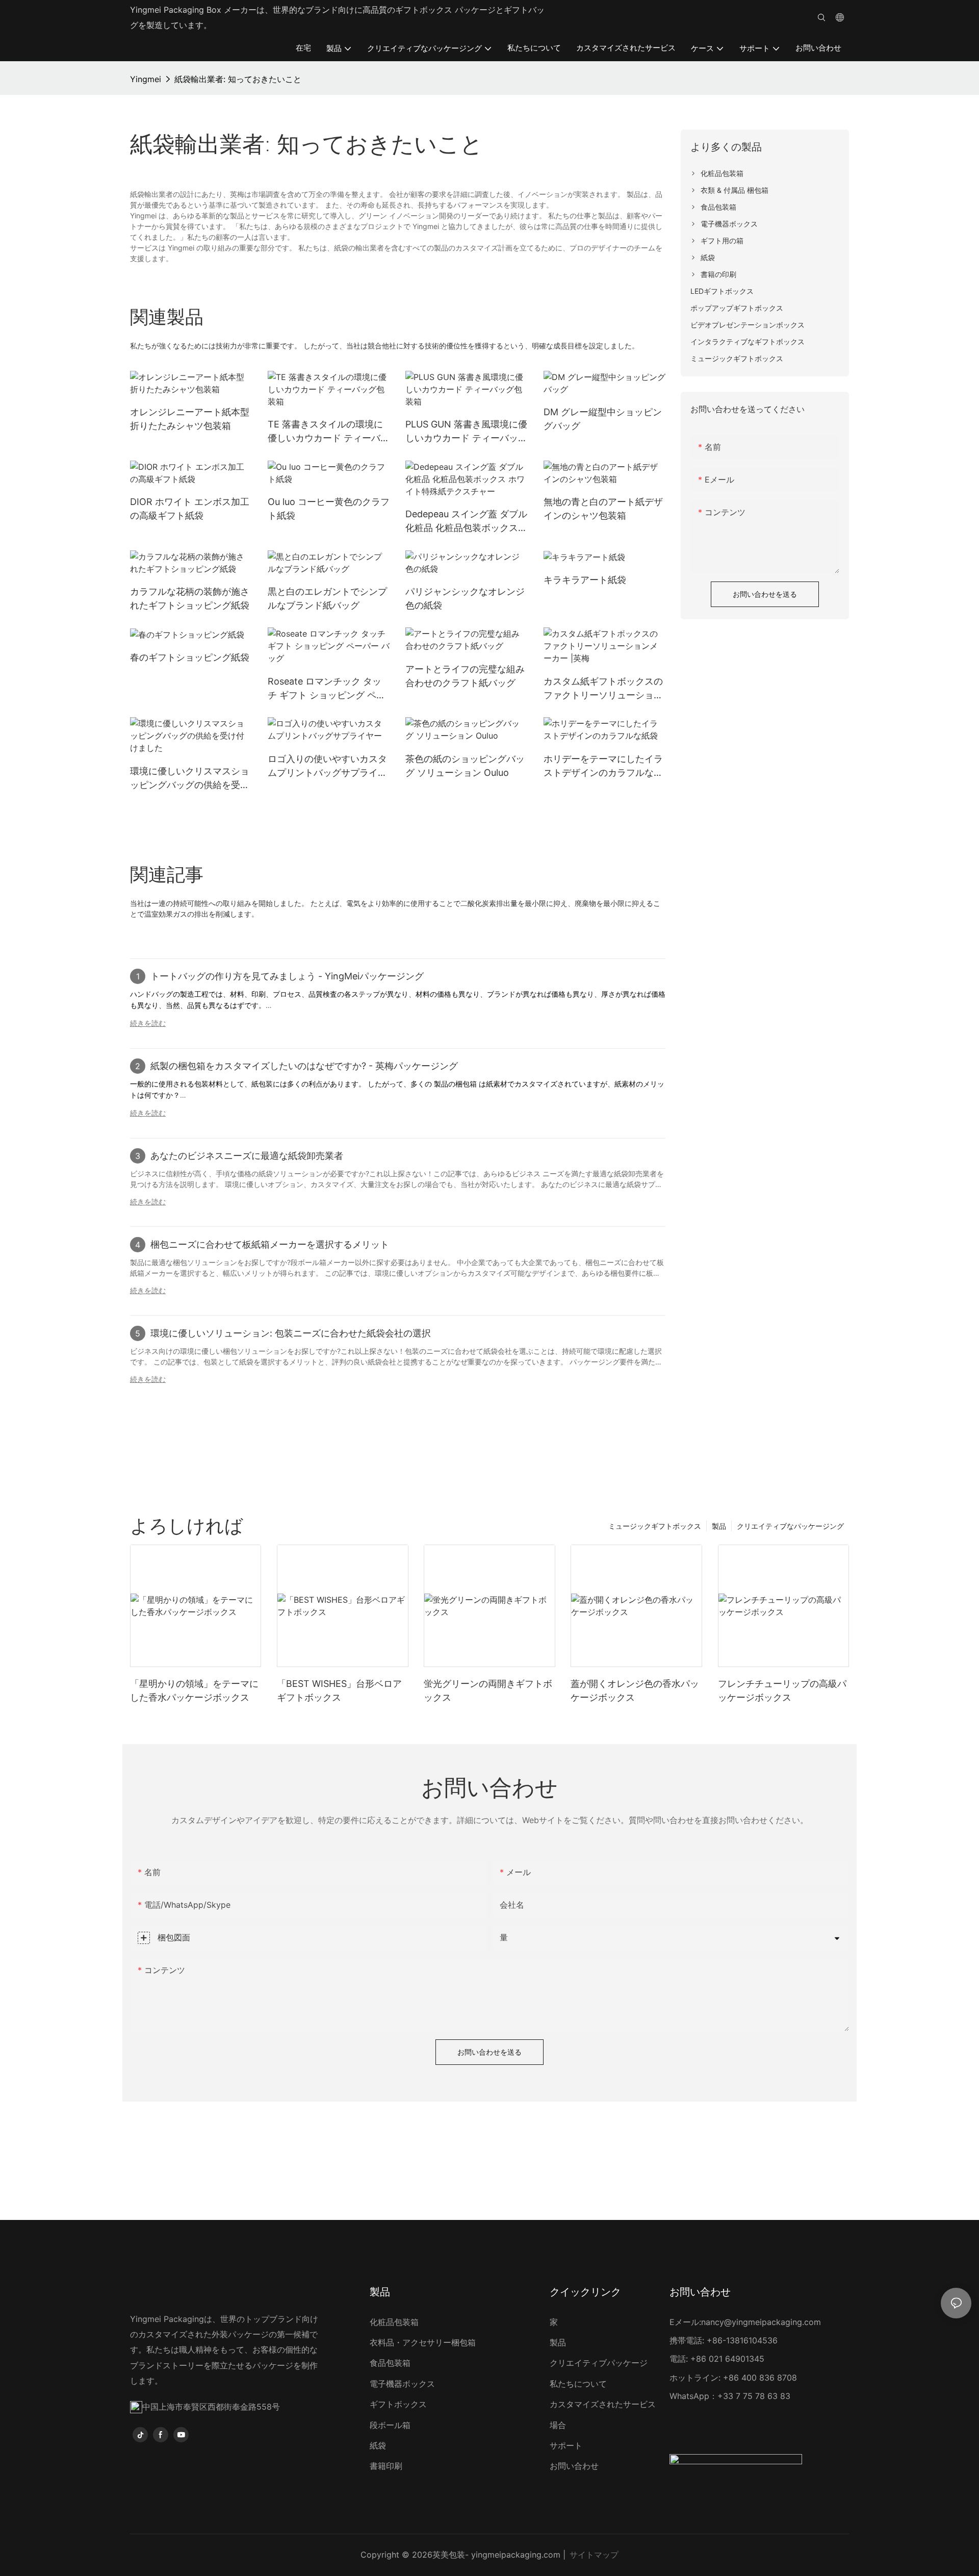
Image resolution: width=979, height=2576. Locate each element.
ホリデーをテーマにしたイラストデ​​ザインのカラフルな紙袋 (603, 766)
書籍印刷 (386, 2466)
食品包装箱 (390, 2363)
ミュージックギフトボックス (655, 1526)
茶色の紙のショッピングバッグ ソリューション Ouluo (465, 766)
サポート (566, 2445)
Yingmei (146, 79)
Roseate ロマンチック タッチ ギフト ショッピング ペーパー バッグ (327, 689)
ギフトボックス (398, 2404)
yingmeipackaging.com (516, 2555)
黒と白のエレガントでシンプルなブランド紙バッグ (327, 598)
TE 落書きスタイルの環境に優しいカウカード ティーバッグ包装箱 (329, 432)
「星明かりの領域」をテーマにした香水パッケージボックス (194, 1690)
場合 (558, 2425)
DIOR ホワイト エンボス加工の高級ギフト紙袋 (190, 509)
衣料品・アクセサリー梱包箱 (423, 2342)
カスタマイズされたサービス (603, 2404)
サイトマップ (594, 2555)
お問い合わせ (574, 2466)
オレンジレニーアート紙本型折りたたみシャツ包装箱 (190, 419)
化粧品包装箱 (394, 2322)
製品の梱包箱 (456, 1084)
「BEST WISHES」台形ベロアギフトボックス (339, 1690)
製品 (719, 1526)
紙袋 (378, 2445)
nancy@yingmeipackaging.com (761, 2322)
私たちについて (578, 2384)
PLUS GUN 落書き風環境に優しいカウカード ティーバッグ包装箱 (466, 432)
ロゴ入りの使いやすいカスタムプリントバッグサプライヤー (327, 766)
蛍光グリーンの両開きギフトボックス (488, 1690)
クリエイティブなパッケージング (790, 1526)
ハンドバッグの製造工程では (176, 994)
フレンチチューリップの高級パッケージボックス (782, 1690)
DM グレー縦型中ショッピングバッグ (603, 419)
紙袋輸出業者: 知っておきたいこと (238, 79)
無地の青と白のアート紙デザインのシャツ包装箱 (603, 509)
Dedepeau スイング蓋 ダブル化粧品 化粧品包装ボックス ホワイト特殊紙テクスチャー (466, 522)
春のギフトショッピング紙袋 (190, 657)
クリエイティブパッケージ (599, 2363)
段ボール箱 (390, 2425)
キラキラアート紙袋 (585, 580)
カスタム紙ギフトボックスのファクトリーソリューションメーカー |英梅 (603, 689)
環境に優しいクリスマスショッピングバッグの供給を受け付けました (190, 779)
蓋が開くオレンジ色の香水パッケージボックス (635, 1690)
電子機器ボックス (402, 2384)
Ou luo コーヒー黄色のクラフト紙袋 (329, 509)
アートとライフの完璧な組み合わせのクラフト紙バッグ (465, 676)
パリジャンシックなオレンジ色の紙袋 (465, 598)
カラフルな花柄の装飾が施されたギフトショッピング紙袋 (190, 598)
